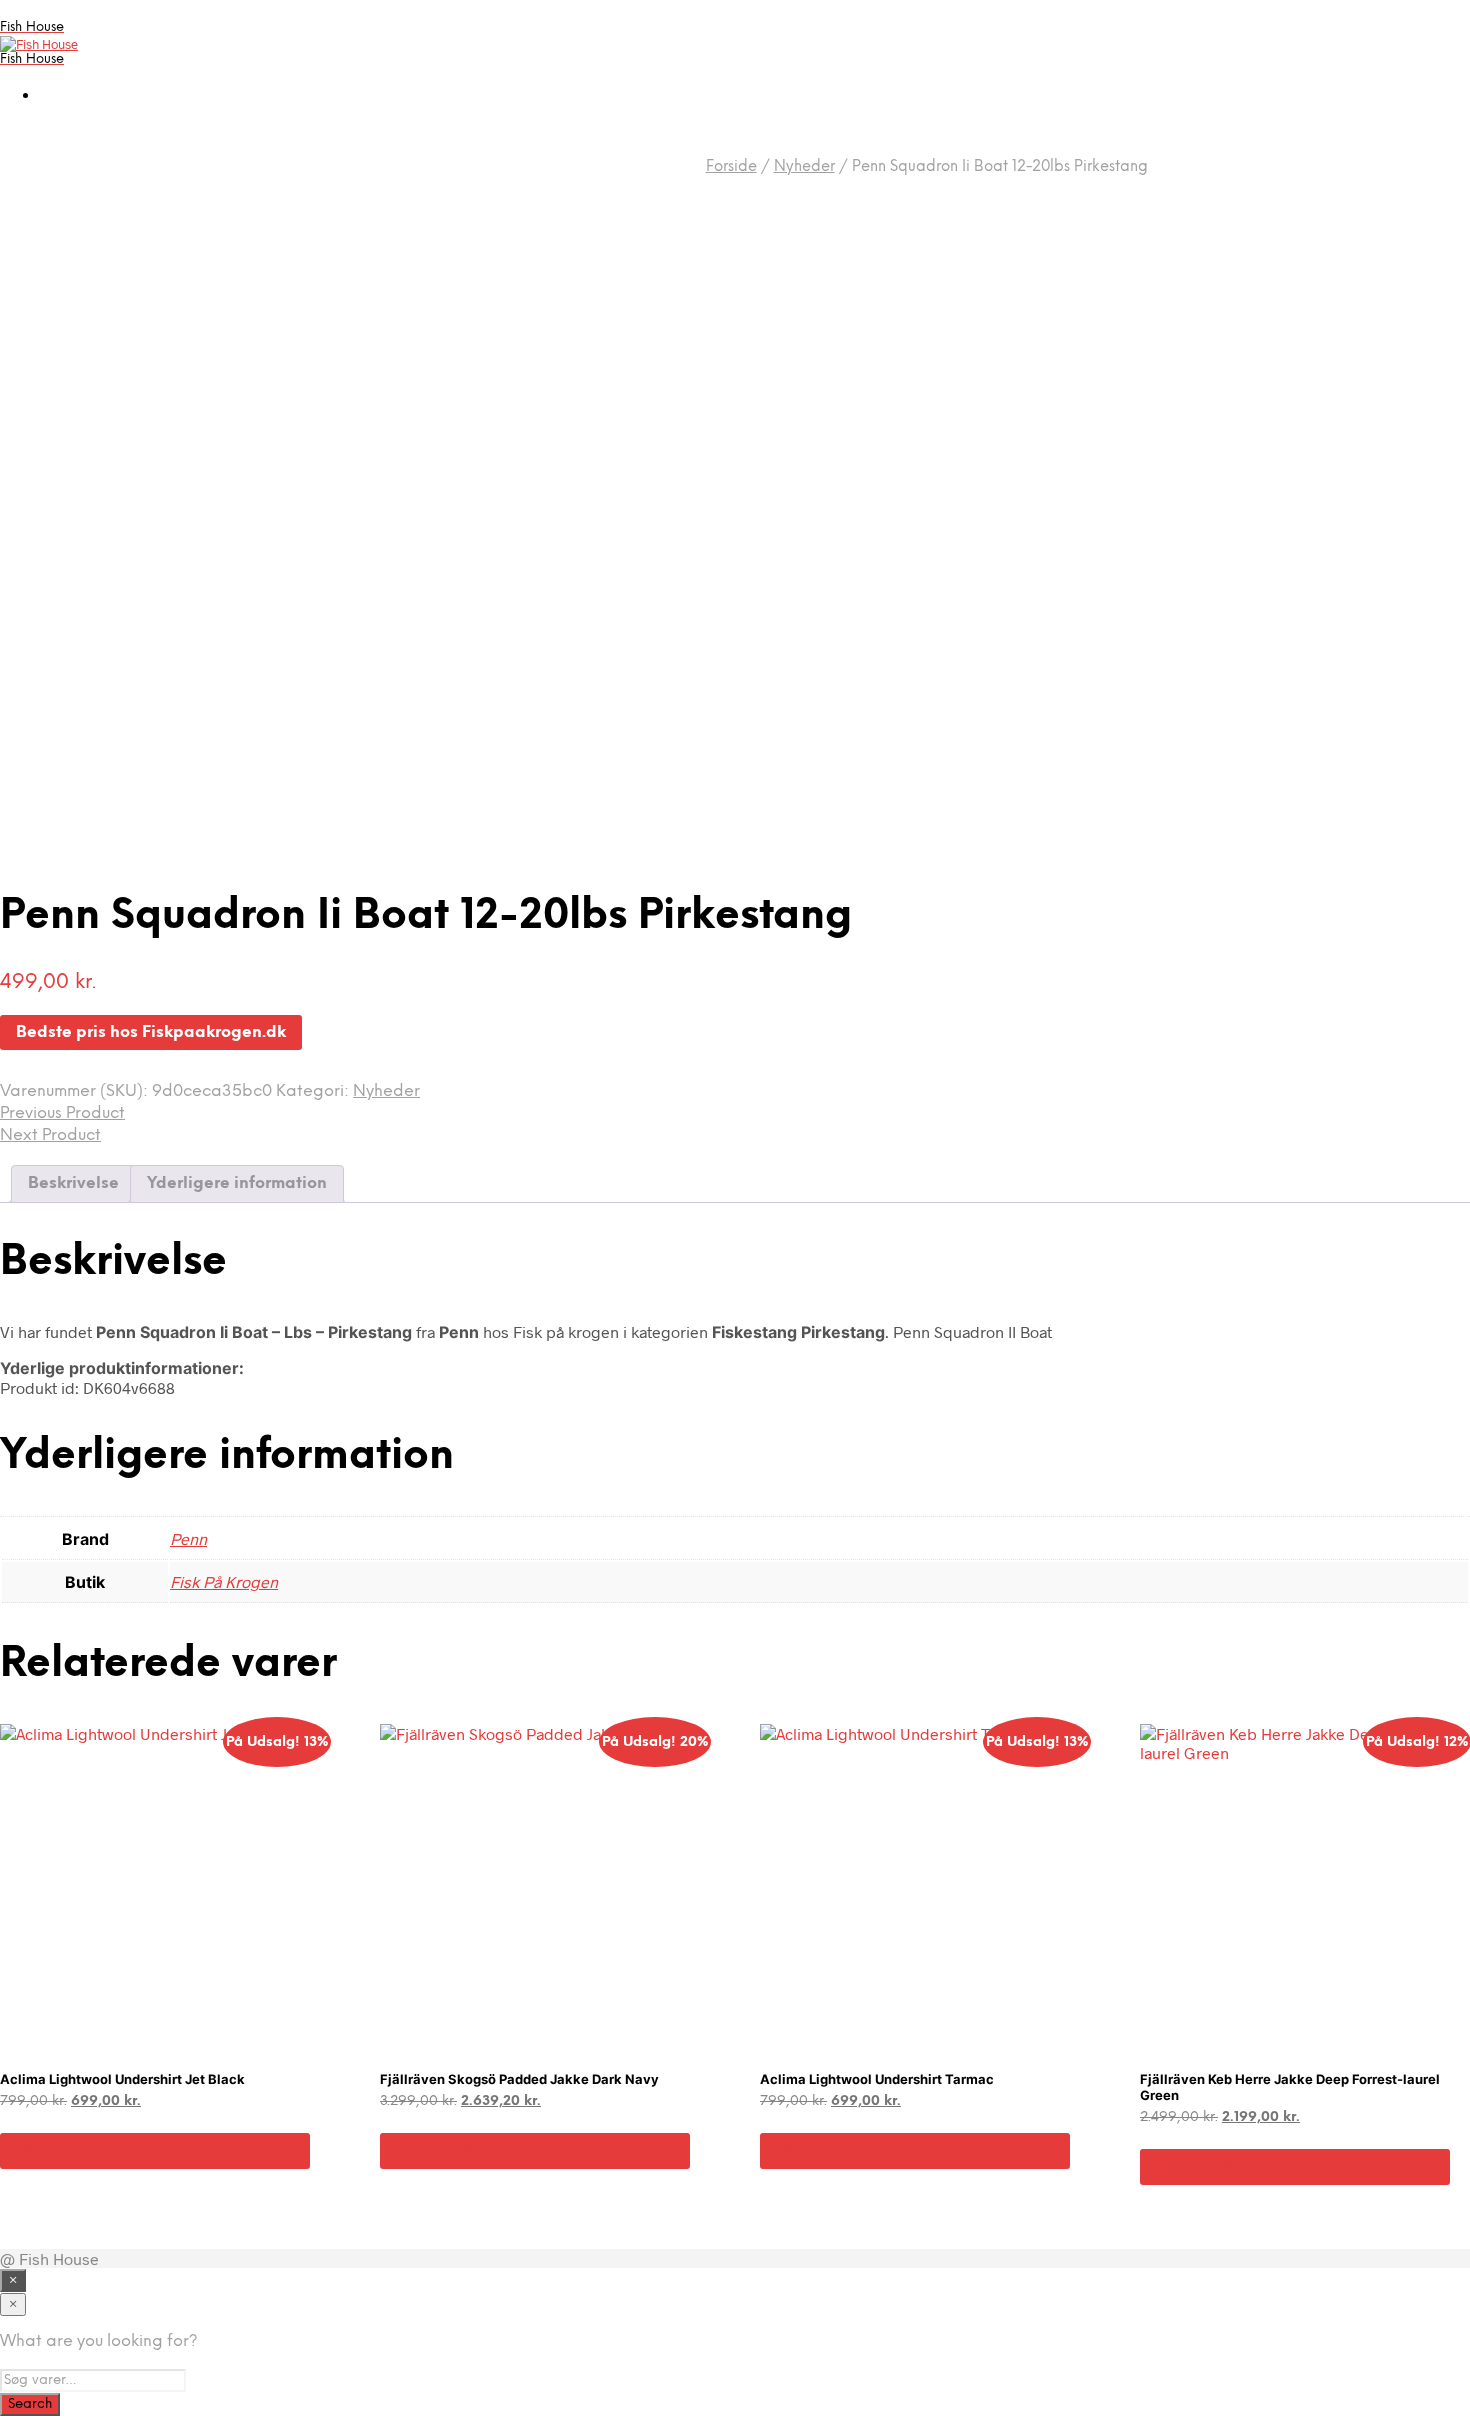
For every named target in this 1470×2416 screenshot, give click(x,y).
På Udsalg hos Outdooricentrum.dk (155, 2150)
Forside (731, 167)
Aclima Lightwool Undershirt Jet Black (122, 2079)
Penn (188, 1538)
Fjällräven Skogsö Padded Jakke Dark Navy (519, 2079)
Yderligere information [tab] (237, 1183)
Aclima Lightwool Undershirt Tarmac (877, 2079)
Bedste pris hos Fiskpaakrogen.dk (151, 1032)
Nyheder (804, 167)
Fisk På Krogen (224, 1581)
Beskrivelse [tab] (73, 1183)
